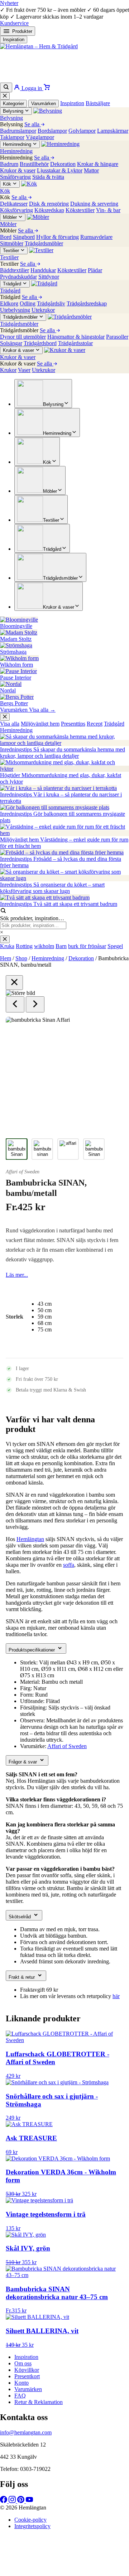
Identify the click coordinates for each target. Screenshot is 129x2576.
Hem (6, 958)
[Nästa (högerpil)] (116, 1288)
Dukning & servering (94, 204)
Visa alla (10, 724)
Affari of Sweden (23, 1172)
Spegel (115, 946)
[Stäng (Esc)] (105, 8)
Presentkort (27, 2376)
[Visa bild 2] (42, 1149)
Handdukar (43, 270)
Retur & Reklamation (39, 2402)
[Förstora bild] (109, 1031)
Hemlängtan (30, 1539)
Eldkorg (9, 303)
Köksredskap (49, 210)
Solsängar (11, 343)
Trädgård (114, 724)
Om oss (23, 2363)
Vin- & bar (108, 210)
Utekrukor (43, 310)
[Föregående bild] (15, 1004)
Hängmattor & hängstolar (76, 337)
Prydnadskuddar (18, 277)
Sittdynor (49, 277)
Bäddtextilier (15, 270)
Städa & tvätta (48, 177)
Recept (95, 724)
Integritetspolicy (32, 2526)
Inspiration (14, 40)
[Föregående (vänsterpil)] (13, 1288)
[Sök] (6, 87)
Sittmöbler (12, 243)
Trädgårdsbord (40, 343)
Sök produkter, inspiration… (32, 918)
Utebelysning (15, 310)
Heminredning (16, 730)
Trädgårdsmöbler (44, 243)
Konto (21, 2383)
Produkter (22, 31)
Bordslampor (52, 131)
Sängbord (24, 237)
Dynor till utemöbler (23, 337)
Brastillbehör (34, 164)
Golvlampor (82, 131)
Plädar (95, 270)
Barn (61, 946)
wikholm (44, 946)
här (116, 1996)
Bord (6, 237)
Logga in (32, 88)
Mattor (91, 170)
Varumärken (44, 104)
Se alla (33, 124)
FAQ (20, 2396)
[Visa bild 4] (94, 1149)
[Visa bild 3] (68, 1149)
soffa (69, 1565)
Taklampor (12, 137)
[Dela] (90, 8)
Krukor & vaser (18, 170)
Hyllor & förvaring (58, 237)
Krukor (8, 370)
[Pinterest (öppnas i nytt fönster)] (21, 2501)
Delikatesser (14, 204)
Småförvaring (15, 177)
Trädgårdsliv (51, 303)
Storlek (15, 1317)
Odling (28, 303)
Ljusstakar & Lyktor (60, 170)
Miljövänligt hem (40, 724)
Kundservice (14, 23)
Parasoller (117, 337)
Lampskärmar (113, 131)
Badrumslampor (18, 131)
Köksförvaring (16, 210)
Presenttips (73, 724)
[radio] (45, 1304)
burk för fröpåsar (87, 946)
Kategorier (13, 104)
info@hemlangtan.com (26, 2432)
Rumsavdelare (96, 237)
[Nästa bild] (35, 1004)
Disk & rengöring (49, 204)
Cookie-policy (30, 2520)
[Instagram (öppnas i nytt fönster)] (13, 2501)
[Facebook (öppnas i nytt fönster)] (4, 2501)
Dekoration (63, 164)
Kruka (7, 946)
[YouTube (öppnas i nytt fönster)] (29, 2501)
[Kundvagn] (47, 88)
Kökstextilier (80, 210)
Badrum (9, 164)
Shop (21, 958)
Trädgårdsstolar (75, 343)
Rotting (24, 946)
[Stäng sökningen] (5, 939)
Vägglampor (40, 137)
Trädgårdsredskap (87, 303)
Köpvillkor (27, 2370)
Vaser (24, 370)
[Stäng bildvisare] (14, 983)
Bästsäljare (98, 103)
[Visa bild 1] (16, 1149)
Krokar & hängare (98, 164)
